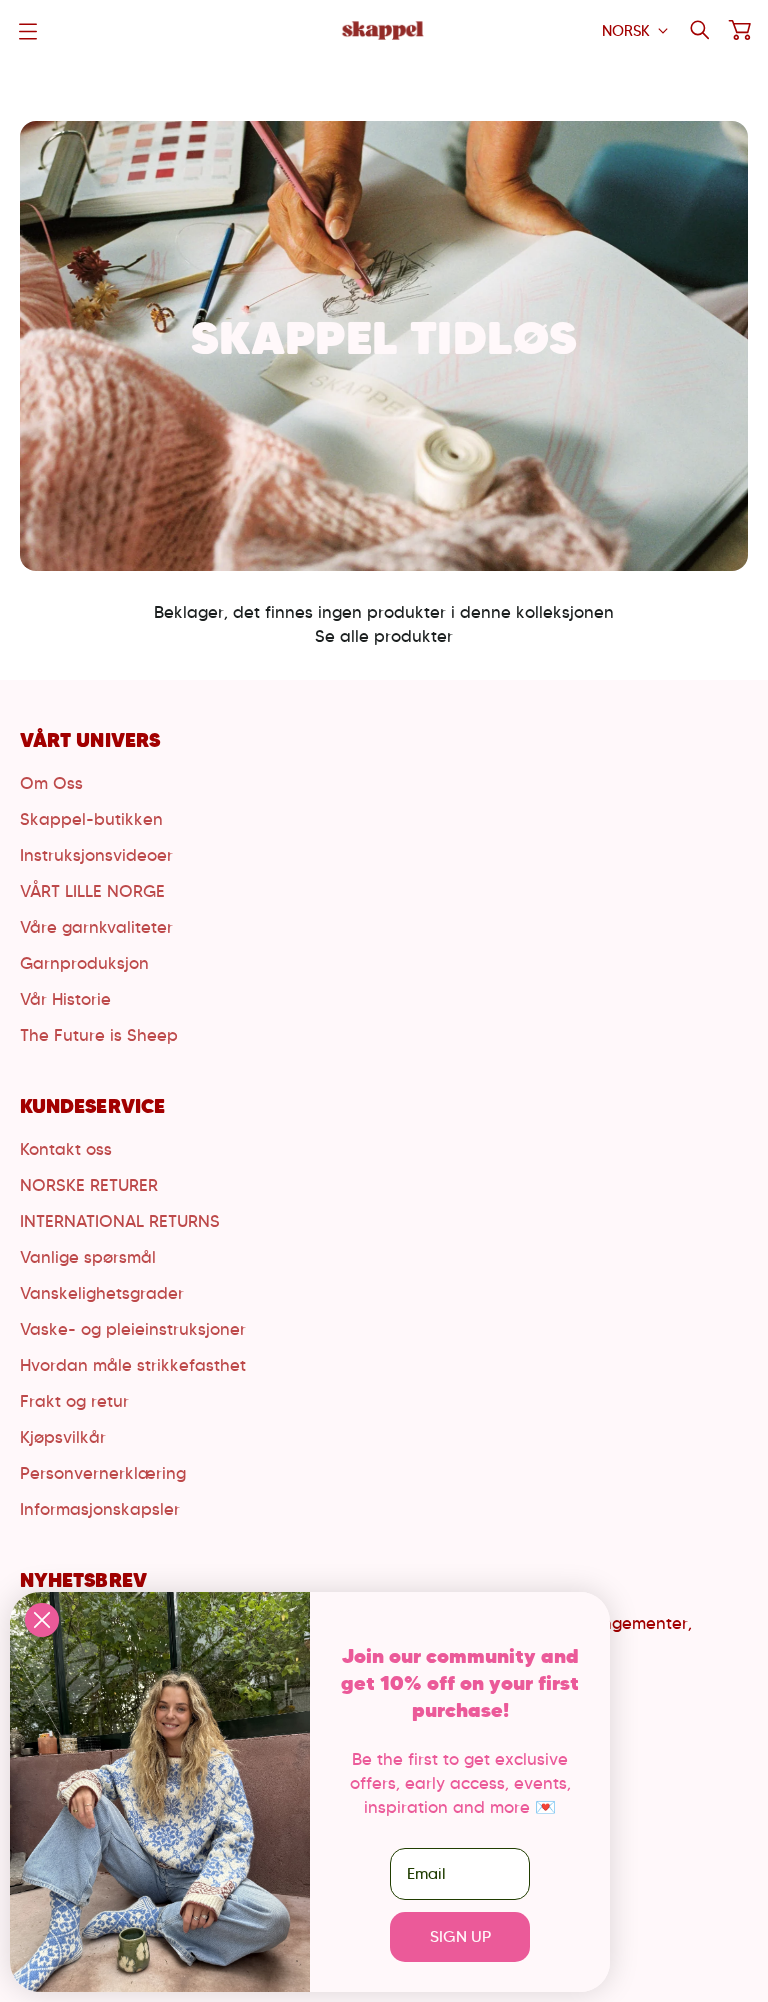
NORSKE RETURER (89, 1185)
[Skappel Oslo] (384, 30)
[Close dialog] (42, 1620)
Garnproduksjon (84, 963)
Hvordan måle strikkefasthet (133, 1365)
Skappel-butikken (91, 819)
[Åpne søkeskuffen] (700, 30)
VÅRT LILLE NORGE (92, 891)
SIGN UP (460, 1936)
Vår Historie (65, 999)
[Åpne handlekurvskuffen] (740, 30)
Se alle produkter (384, 636)
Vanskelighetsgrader (102, 1293)
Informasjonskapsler (100, 1509)
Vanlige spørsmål (88, 1257)
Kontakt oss (66, 1149)
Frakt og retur (74, 1401)
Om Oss (51, 783)
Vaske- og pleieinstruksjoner (133, 1329)
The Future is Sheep (99, 1035)
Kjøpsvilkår (63, 1437)
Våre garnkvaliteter (96, 927)
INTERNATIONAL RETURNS (120, 1221)
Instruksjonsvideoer (96, 855)
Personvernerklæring (103, 1473)
